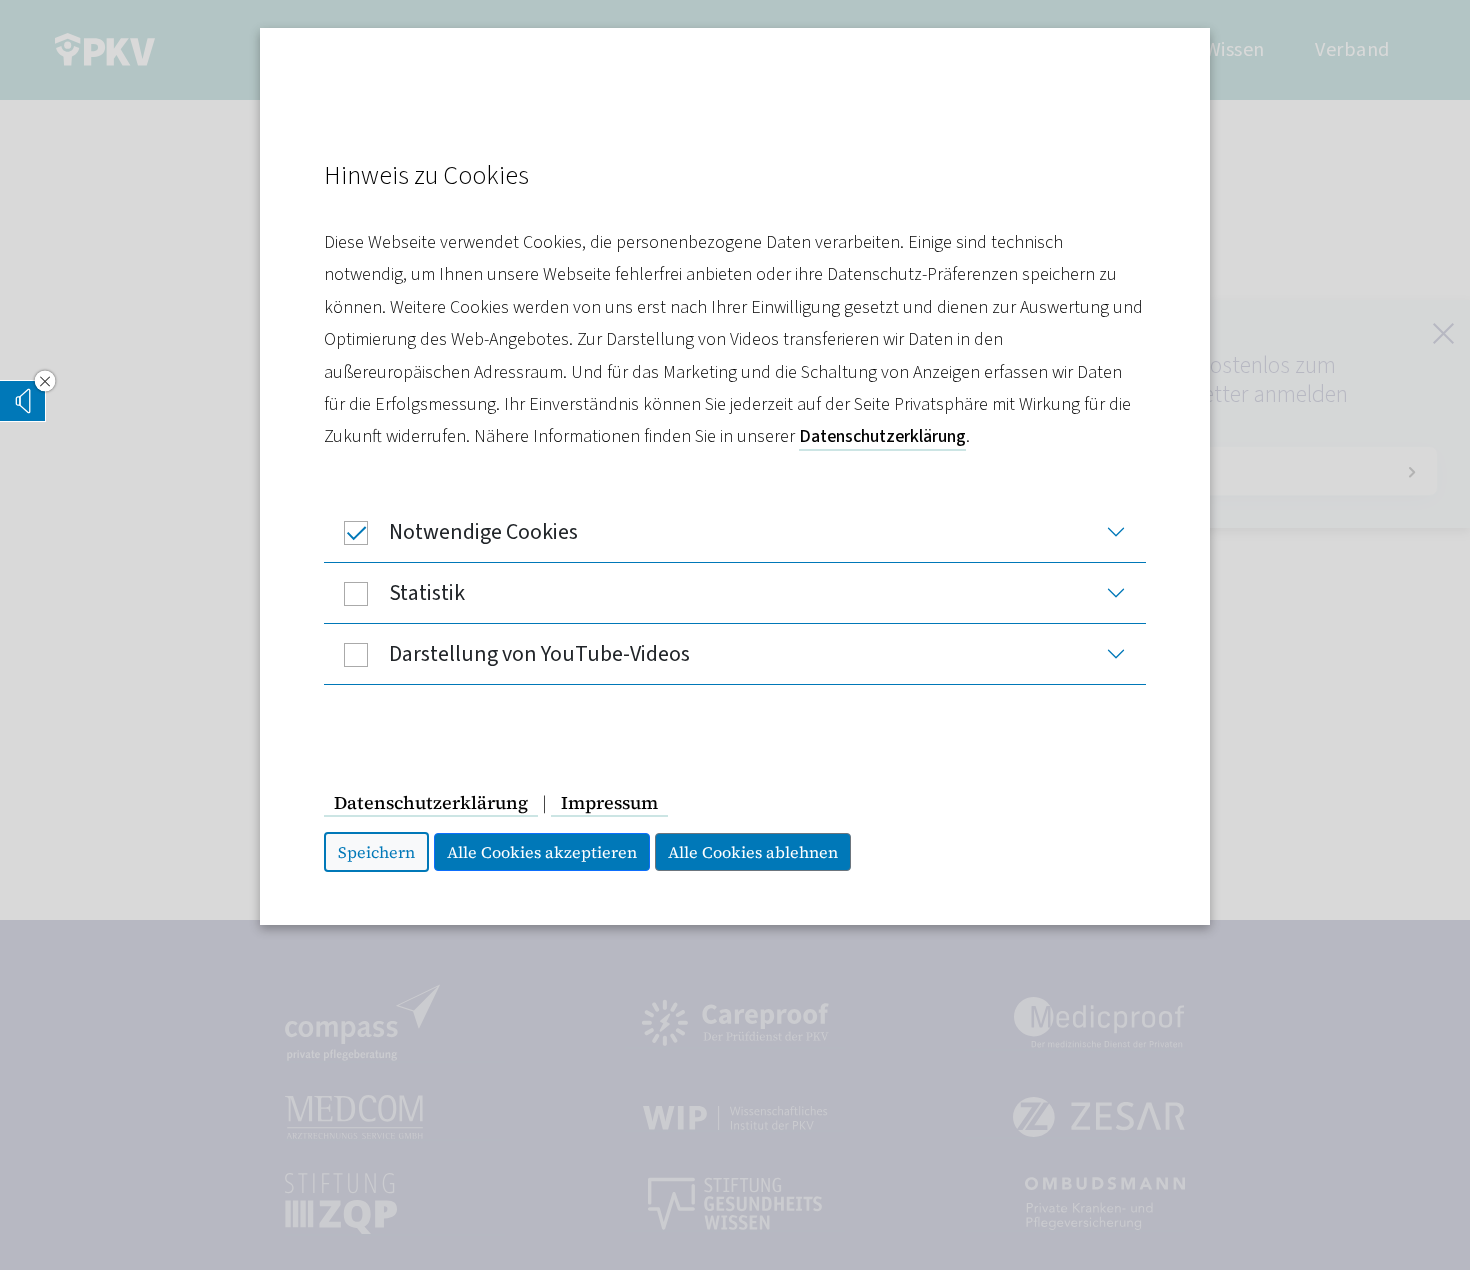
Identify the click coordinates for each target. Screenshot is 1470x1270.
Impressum (609, 802)
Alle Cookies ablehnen (753, 852)
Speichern (376, 852)
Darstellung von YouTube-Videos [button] (539, 654)
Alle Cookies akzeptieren (542, 852)
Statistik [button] (427, 593)
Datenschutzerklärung (882, 436)
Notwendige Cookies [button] (483, 532)
